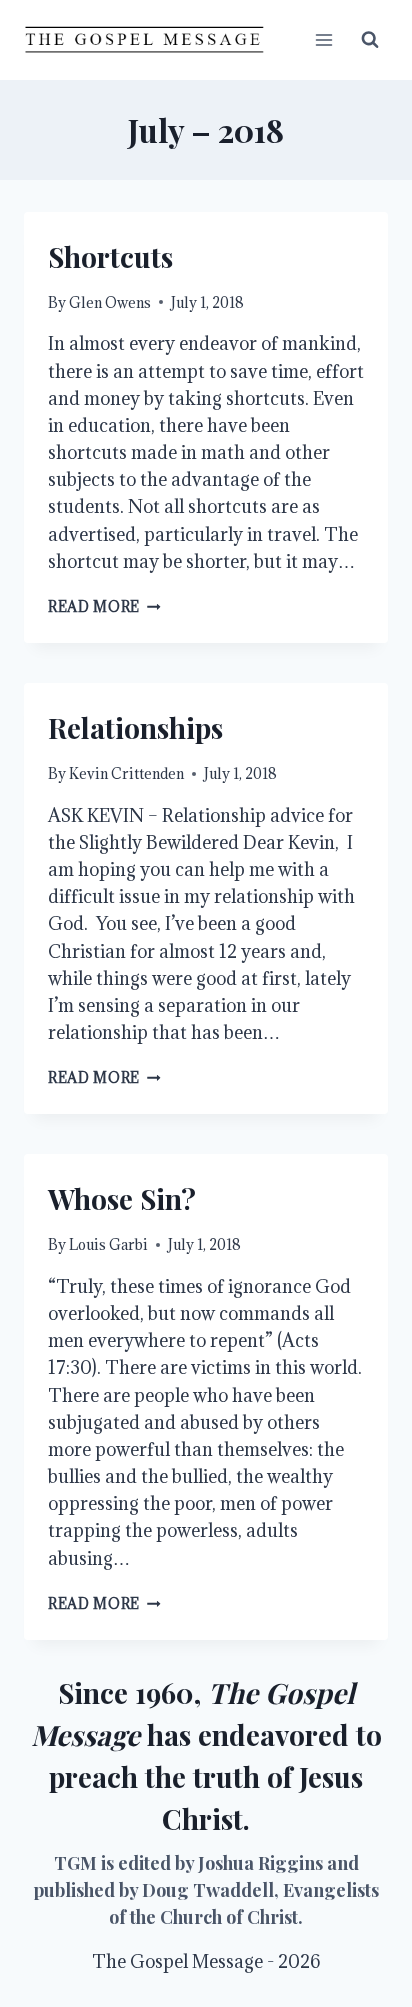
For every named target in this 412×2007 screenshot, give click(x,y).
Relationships (135, 727)
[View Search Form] (370, 40)
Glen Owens (110, 302)
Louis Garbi (108, 1244)
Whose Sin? (122, 1198)
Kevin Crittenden (126, 773)
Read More (104, 606)
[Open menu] (323, 39)
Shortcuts (110, 256)
